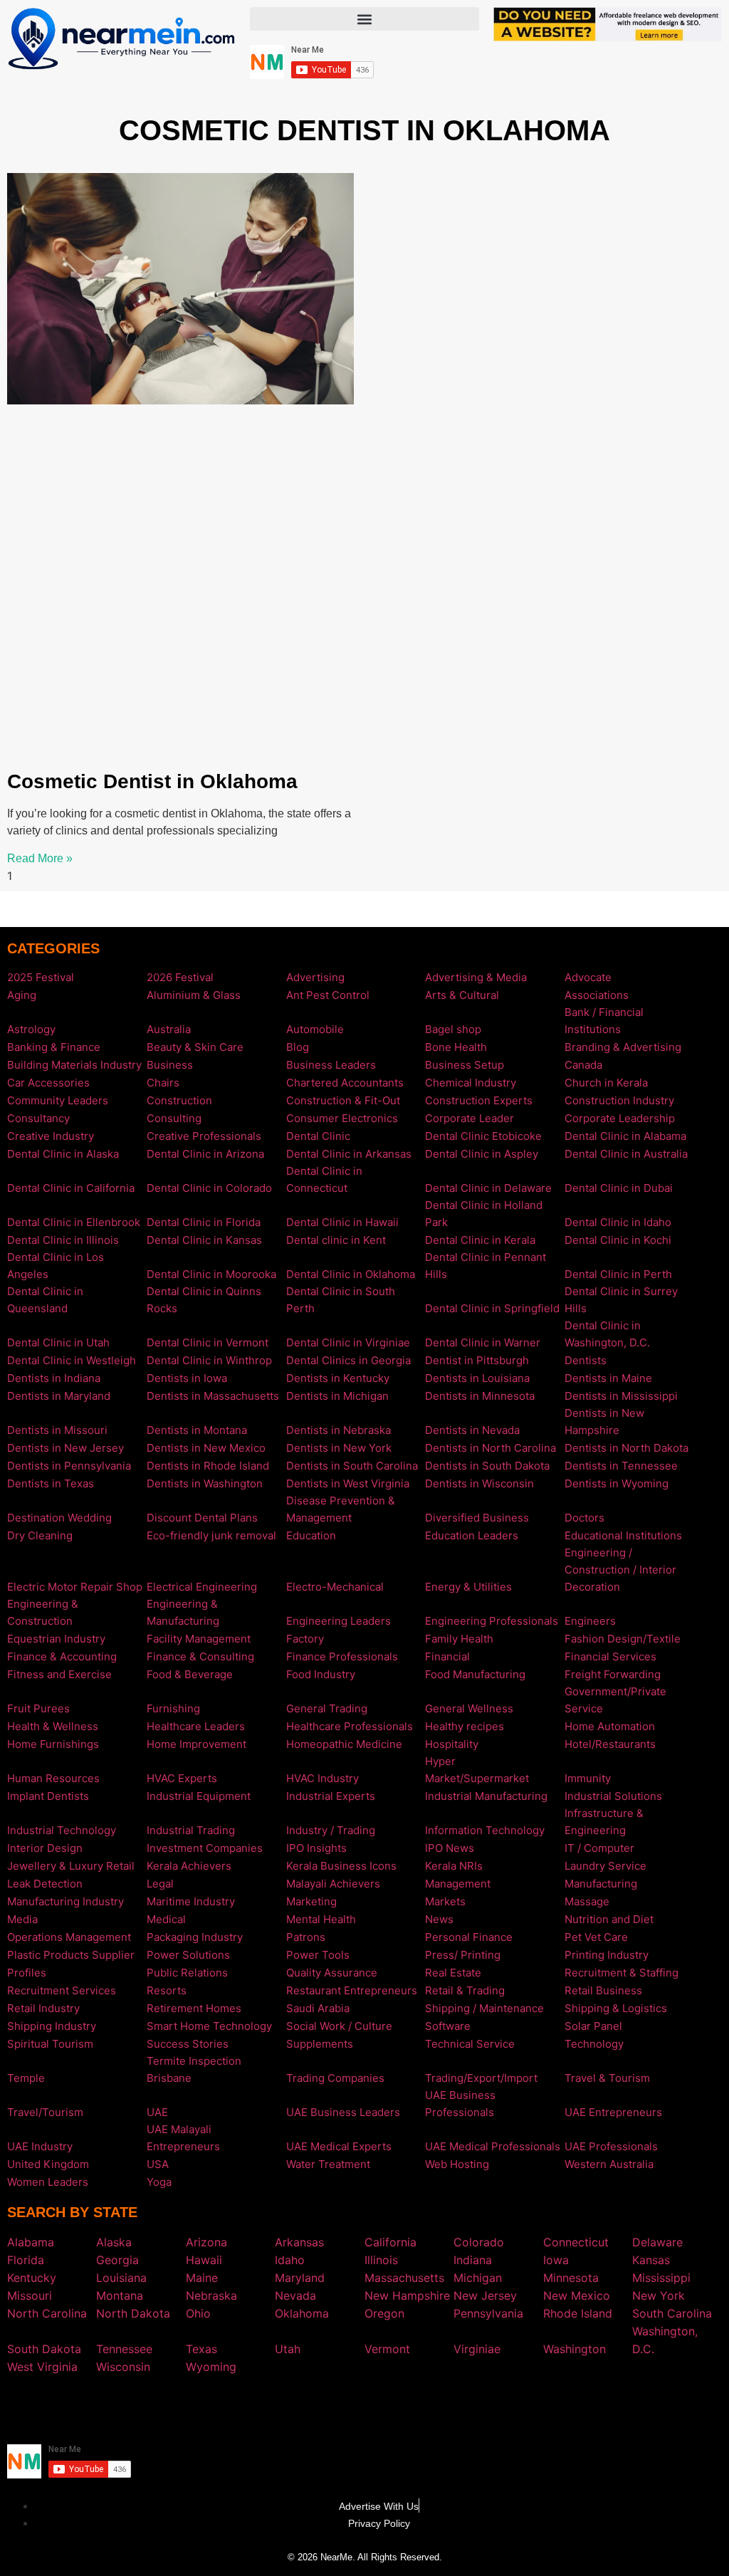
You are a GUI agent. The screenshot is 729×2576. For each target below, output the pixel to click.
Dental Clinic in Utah (58, 1342)
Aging (22, 995)
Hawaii (204, 2260)
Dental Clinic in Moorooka (211, 1274)
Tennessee (124, 2349)
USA (158, 2164)
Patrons (306, 1937)
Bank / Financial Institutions (604, 1021)
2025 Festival (41, 977)
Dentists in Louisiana (477, 1378)
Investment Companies (205, 1848)
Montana (120, 2295)
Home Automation (610, 1726)
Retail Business (603, 1990)
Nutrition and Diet (609, 1919)
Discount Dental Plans (202, 1518)
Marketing (311, 1901)
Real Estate (453, 1973)
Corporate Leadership (620, 1118)
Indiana (473, 2260)
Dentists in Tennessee (621, 1466)
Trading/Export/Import (481, 2078)
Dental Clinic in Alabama (625, 1136)
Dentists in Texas (51, 1483)
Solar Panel (593, 2026)
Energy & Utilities (468, 1587)
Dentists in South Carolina (352, 1466)
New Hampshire (407, 2295)
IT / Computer (599, 1848)
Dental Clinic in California (71, 1188)
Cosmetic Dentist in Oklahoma (152, 781)
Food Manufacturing (475, 1674)
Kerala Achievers (189, 1866)
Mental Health (321, 1919)
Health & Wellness (53, 1726)
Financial (447, 1656)
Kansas (651, 2260)
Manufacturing (601, 1884)
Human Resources (53, 1778)
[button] (364, 19)
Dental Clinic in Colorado (209, 1188)
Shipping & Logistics (616, 2008)
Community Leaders (58, 1100)
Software (448, 2026)
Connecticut (576, 2242)
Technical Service (470, 2044)
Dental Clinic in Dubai (619, 1188)
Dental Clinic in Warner (483, 1342)
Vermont (387, 2349)
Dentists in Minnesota (480, 1396)
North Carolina (47, 2313)
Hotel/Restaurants (610, 1744)
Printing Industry (607, 1955)
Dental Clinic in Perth (618, 1274)
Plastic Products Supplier (71, 1955)
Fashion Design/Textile (623, 1639)
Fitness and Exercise (59, 1674)
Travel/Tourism (45, 2112)
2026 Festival (180, 977)
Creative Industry (51, 1136)
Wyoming (211, 2367)
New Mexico (577, 2295)
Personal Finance (469, 1937)
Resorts (167, 1990)
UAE (157, 2112)
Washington (575, 2349)
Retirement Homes (194, 2008)
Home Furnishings (53, 1744)
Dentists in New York (339, 1448)
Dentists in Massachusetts (213, 1396)
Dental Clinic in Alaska (63, 1154)
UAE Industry (40, 2146)
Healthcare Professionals (350, 1726)
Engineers (590, 1621)
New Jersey (485, 2295)
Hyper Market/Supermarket (477, 1770)
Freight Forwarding (613, 1674)
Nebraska (211, 2295)
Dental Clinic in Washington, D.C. (607, 1334)
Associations (597, 995)
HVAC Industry (322, 1778)
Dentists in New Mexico (206, 1448)
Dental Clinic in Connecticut (324, 1179)
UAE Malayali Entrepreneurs (183, 2138)
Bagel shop (453, 1029)
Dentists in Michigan (337, 1396)
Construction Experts (479, 1100)
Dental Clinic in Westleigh (72, 1360)
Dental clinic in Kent (336, 1240)
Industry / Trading (331, 1830)
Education (311, 1535)
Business (170, 1065)
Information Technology (485, 1830)
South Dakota (44, 2349)
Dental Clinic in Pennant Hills (486, 1266)
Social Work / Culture (339, 2026)
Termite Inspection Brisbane (194, 2069)
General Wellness (469, 1708)
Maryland (300, 2278)
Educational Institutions (623, 1535)
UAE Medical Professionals (493, 2146)
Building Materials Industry (74, 1065)
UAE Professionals (611, 2146)
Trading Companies (335, 2078)
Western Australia (609, 2164)
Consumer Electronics (342, 1118)
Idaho (290, 2260)
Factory (305, 1639)
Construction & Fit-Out (343, 1100)
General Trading (327, 1708)
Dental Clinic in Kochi (618, 1240)
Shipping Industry (52, 2026)
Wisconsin (123, 2367)
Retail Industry (43, 2008)
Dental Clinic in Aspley (482, 1154)
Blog (298, 1047)
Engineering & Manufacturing (183, 1612)
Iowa (556, 2260)
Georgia (117, 2260)
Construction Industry (619, 1100)
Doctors (584, 1518)
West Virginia (42, 2367)
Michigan (478, 2278)
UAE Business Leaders (343, 2112)
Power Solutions (188, 1955)
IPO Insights (316, 1848)
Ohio (198, 2313)
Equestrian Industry (56, 1639)
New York (659, 2295)
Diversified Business (477, 1518)
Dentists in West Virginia (348, 1483)
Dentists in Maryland (59, 1396)
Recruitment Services (62, 1990)
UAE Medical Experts (339, 2146)
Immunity (588, 1778)
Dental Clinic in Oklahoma (351, 1274)
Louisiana (121, 2278)
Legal (160, 1884)
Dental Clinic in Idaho (618, 1222)
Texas (201, 2349)
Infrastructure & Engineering (604, 1822)
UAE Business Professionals (460, 2104)
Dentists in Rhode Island (208, 1466)
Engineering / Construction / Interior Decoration (620, 1570)
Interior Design (45, 1848)
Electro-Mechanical (335, 1587)
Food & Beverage (190, 1674)
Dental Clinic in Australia (626, 1154)
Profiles (27, 1973)
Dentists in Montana (197, 1430)
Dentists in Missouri (57, 1430)
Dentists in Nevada (472, 1430)
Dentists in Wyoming (617, 1483)
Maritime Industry (191, 1901)
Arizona (206, 2242)
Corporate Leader (470, 1118)
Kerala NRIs (454, 1866)
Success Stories (188, 2044)
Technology (594, 2044)
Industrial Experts (331, 1796)
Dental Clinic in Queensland (45, 1300)
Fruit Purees (38, 1708)
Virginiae (477, 2349)
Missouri (30, 2295)
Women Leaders (48, 2182)
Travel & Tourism (607, 2078)
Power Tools (318, 1955)
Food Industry (321, 1674)
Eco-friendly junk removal (211, 1535)
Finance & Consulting (200, 1656)
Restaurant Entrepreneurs (352, 1990)
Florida (26, 2260)
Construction (179, 1100)
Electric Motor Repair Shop (75, 1587)
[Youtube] (386, 2408)
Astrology (31, 1029)
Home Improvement (196, 1744)
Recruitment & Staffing (622, 1973)
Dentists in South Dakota (487, 1466)
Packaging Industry (195, 1937)
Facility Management (199, 1639)
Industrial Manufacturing (486, 1796)
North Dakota (133, 2313)
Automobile (315, 1029)
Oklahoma (302, 2313)
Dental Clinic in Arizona (205, 1154)
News (439, 1919)
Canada (583, 1065)
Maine (202, 2278)
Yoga (159, 2182)
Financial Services (610, 1656)
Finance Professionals (342, 1656)
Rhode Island (578, 2313)
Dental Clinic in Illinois (63, 1240)
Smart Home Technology (209, 2026)
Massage (587, 1901)
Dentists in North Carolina (491, 1448)
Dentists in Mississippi (621, 1396)
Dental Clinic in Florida (204, 1222)
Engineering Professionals (492, 1621)
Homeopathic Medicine (344, 1744)
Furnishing (173, 1708)
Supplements (320, 2044)
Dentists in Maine (608, 1378)
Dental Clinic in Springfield (492, 1308)
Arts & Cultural (462, 995)
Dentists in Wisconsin (479, 1483)
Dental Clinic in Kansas (204, 1240)
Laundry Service (605, 1866)
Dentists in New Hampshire (604, 1421)
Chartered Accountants (345, 1083)
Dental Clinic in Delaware (488, 1188)
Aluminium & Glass (194, 995)
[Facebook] (343, 2408)
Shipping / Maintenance (484, 2008)
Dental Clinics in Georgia (348, 1360)
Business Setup (465, 1065)
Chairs (163, 1083)
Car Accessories (48, 1083)
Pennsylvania (488, 2313)
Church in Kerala (606, 1083)
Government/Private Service (615, 1700)
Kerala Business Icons (341, 1866)
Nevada (295, 2295)
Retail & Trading (465, 1990)
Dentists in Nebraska (339, 1430)
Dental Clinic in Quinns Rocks (204, 1300)
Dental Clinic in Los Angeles (56, 1266)
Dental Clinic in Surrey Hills (621, 1300)
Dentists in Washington (205, 1483)
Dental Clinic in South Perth (341, 1300)
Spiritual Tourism (50, 2044)
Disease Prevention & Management (341, 1509)
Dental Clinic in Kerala (480, 1240)
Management (458, 1884)
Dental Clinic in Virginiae (348, 1342)
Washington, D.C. (665, 2340)
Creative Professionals (204, 1136)
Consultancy (38, 1118)
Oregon (384, 2313)
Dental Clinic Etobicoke (483, 1136)
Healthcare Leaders (196, 1726)
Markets (445, 1901)
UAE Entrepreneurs (613, 2112)
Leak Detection (45, 1884)
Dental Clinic (318, 1136)
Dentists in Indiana (54, 1378)
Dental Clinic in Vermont (208, 1342)
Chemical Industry (471, 1083)
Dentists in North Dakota (626, 1448)
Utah (288, 2349)
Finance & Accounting (62, 1656)
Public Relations (187, 1973)
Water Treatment (328, 2164)
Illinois (381, 2260)
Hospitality (452, 1744)
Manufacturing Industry (65, 1901)
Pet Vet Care (596, 1937)
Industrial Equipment (199, 1796)
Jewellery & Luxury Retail (71, 1866)
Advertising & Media (476, 977)
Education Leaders (472, 1535)
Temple (26, 2078)
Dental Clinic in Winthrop (209, 1360)
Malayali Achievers (333, 1884)
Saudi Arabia (318, 2008)
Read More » (40, 858)
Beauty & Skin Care (195, 1047)
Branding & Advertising (623, 1047)
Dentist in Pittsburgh (477, 1360)
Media (22, 1919)
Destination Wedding (59, 1518)
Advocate (588, 977)
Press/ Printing (463, 1955)
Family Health (459, 1639)
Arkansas (299, 2242)
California (390, 2242)
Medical (166, 1919)
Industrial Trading (191, 1830)
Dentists (586, 1360)
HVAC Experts (182, 1778)
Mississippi (661, 2278)
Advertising (315, 977)
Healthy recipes (465, 1726)
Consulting (174, 1118)
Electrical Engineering (202, 1587)
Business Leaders (331, 1065)
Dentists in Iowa (187, 1378)
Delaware (657, 2242)
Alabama (31, 2242)
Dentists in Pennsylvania (69, 1466)
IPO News (450, 1848)
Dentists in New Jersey (65, 1448)
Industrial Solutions (613, 1796)
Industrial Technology (62, 1830)
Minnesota (571, 2278)
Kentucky (32, 2278)
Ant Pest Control (328, 995)
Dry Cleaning (40, 1535)
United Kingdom (48, 2164)
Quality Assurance (332, 1973)
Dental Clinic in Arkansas (349, 1154)
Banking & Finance (54, 1047)
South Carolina (672, 2313)
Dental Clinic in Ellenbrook (74, 1222)
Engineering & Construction (43, 1612)
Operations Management (69, 1937)
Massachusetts (404, 2278)
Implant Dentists (48, 1796)
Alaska (114, 2242)
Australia (169, 1029)
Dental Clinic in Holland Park (484, 1214)
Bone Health (456, 1047)
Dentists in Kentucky (338, 1378)
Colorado (479, 2242)
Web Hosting (457, 2164)
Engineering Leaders (339, 1621)
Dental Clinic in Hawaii (342, 1222)
